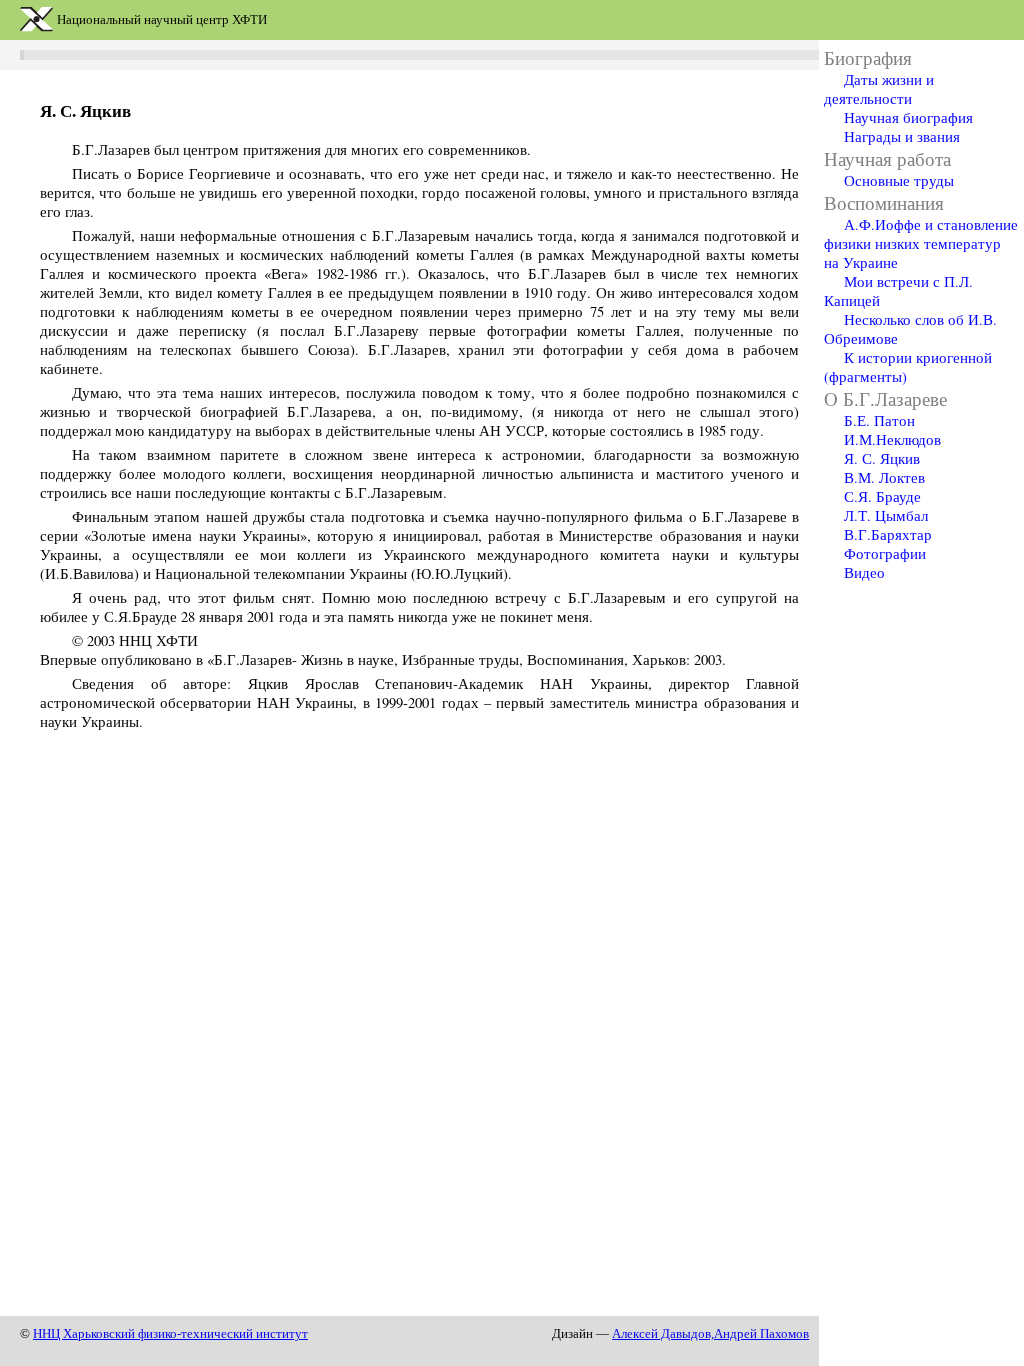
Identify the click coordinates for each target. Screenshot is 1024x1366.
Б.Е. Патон (879, 420)
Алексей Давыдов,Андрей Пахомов (710, 1333)
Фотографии (885, 553)
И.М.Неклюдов (892, 439)
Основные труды (899, 180)
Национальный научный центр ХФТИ (162, 19)
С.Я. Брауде (882, 496)
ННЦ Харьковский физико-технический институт (170, 1333)
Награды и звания (902, 136)
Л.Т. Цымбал (886, 515)
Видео (864, 572)
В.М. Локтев (884, 477)
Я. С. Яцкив (882, 458)
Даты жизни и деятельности (879, 89)
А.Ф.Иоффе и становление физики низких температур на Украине (921, 243)
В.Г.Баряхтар (888, 534)
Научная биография (908, 117)
